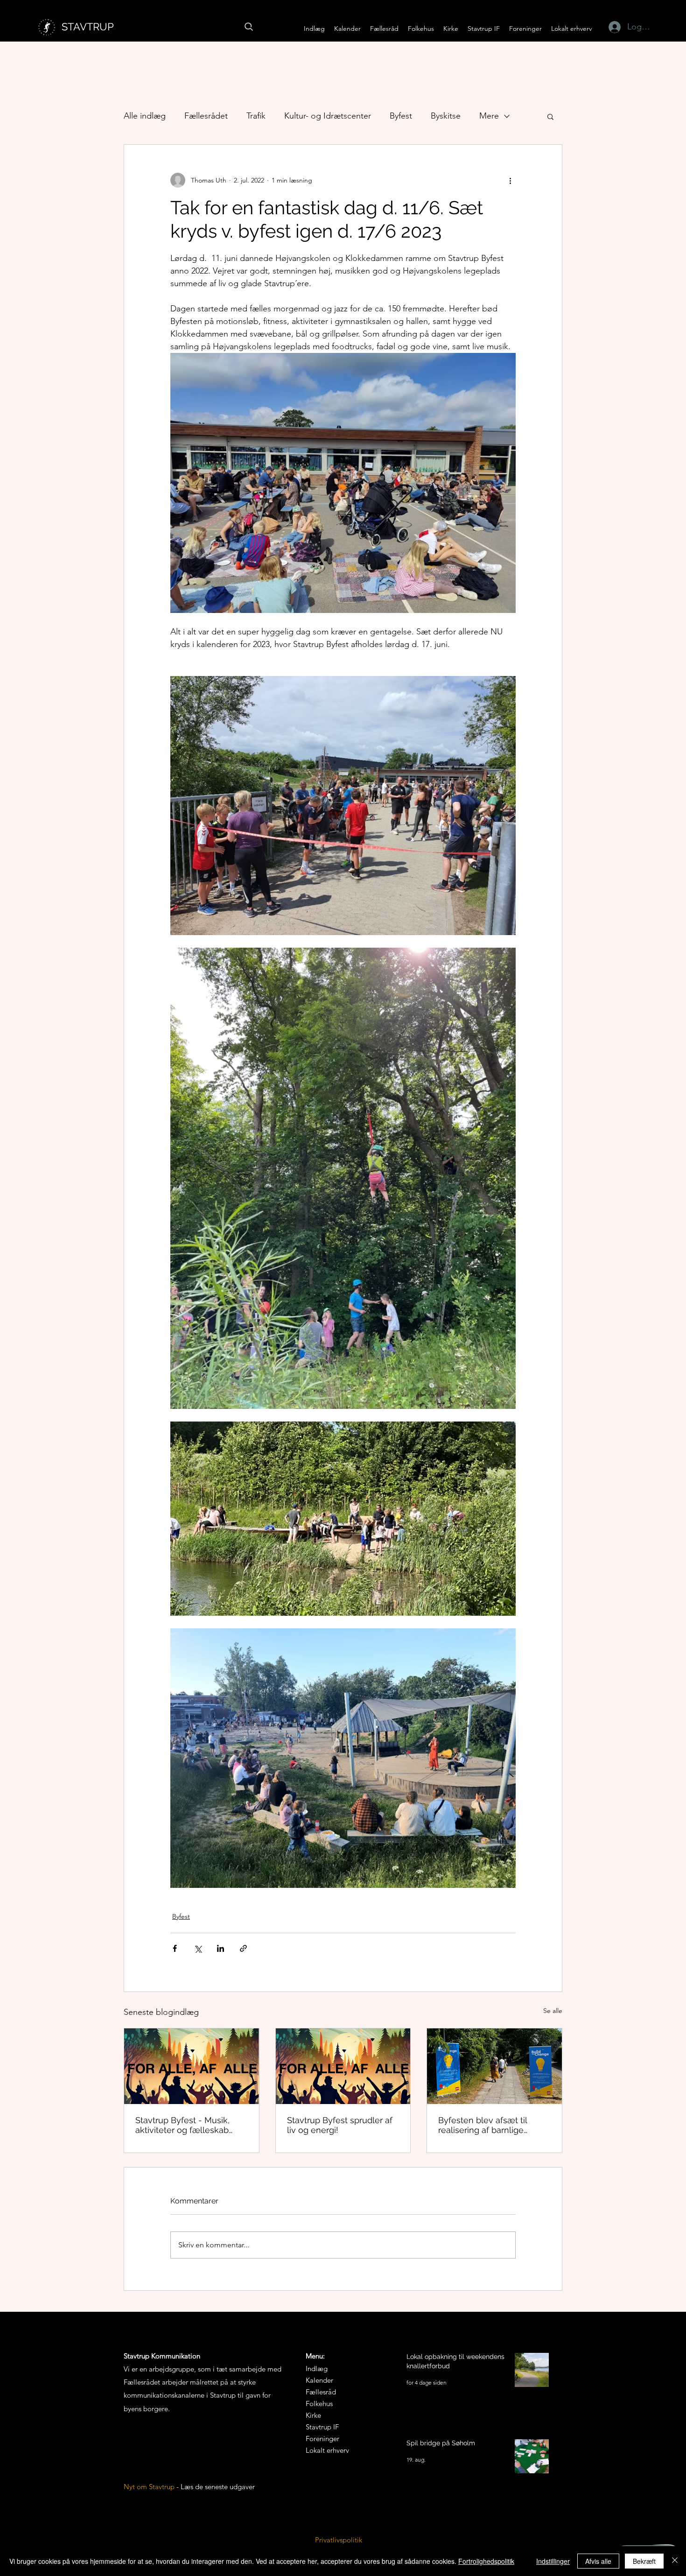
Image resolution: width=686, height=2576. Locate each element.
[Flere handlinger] (510, 180)
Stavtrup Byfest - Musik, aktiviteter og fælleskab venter (182, 2125)
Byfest (401, 116)
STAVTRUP (88, 27)
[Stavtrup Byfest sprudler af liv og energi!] (343, 2066)
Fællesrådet (206, 116)
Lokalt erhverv (327, 2450)
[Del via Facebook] (175, 1948)
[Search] (249, 27)
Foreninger (322, 2439)
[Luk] (675, 2561)
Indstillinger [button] (553, 2561)
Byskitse (446, 116)
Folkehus (319, 2404)
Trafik (256, 116)
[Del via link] (243, 1948)
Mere (489, 116)
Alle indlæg (145, 116)
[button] (384, 29)
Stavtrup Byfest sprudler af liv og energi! (340, 2125)
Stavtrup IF (322, 2427)
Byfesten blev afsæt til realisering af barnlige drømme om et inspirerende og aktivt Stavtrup (494, 2125)
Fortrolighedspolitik (486, 2561)
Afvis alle (598, 2561)
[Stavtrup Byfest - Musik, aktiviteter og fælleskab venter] (192, 2066)
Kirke (313, 2415)
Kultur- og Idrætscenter (328, 116)
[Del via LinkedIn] (220, 1948)
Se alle (553, 2011)
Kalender (319, 2380)
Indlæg (317, 2368)
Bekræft (644, 2561)
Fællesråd (321, 2392)
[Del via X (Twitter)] (198, 1948)
